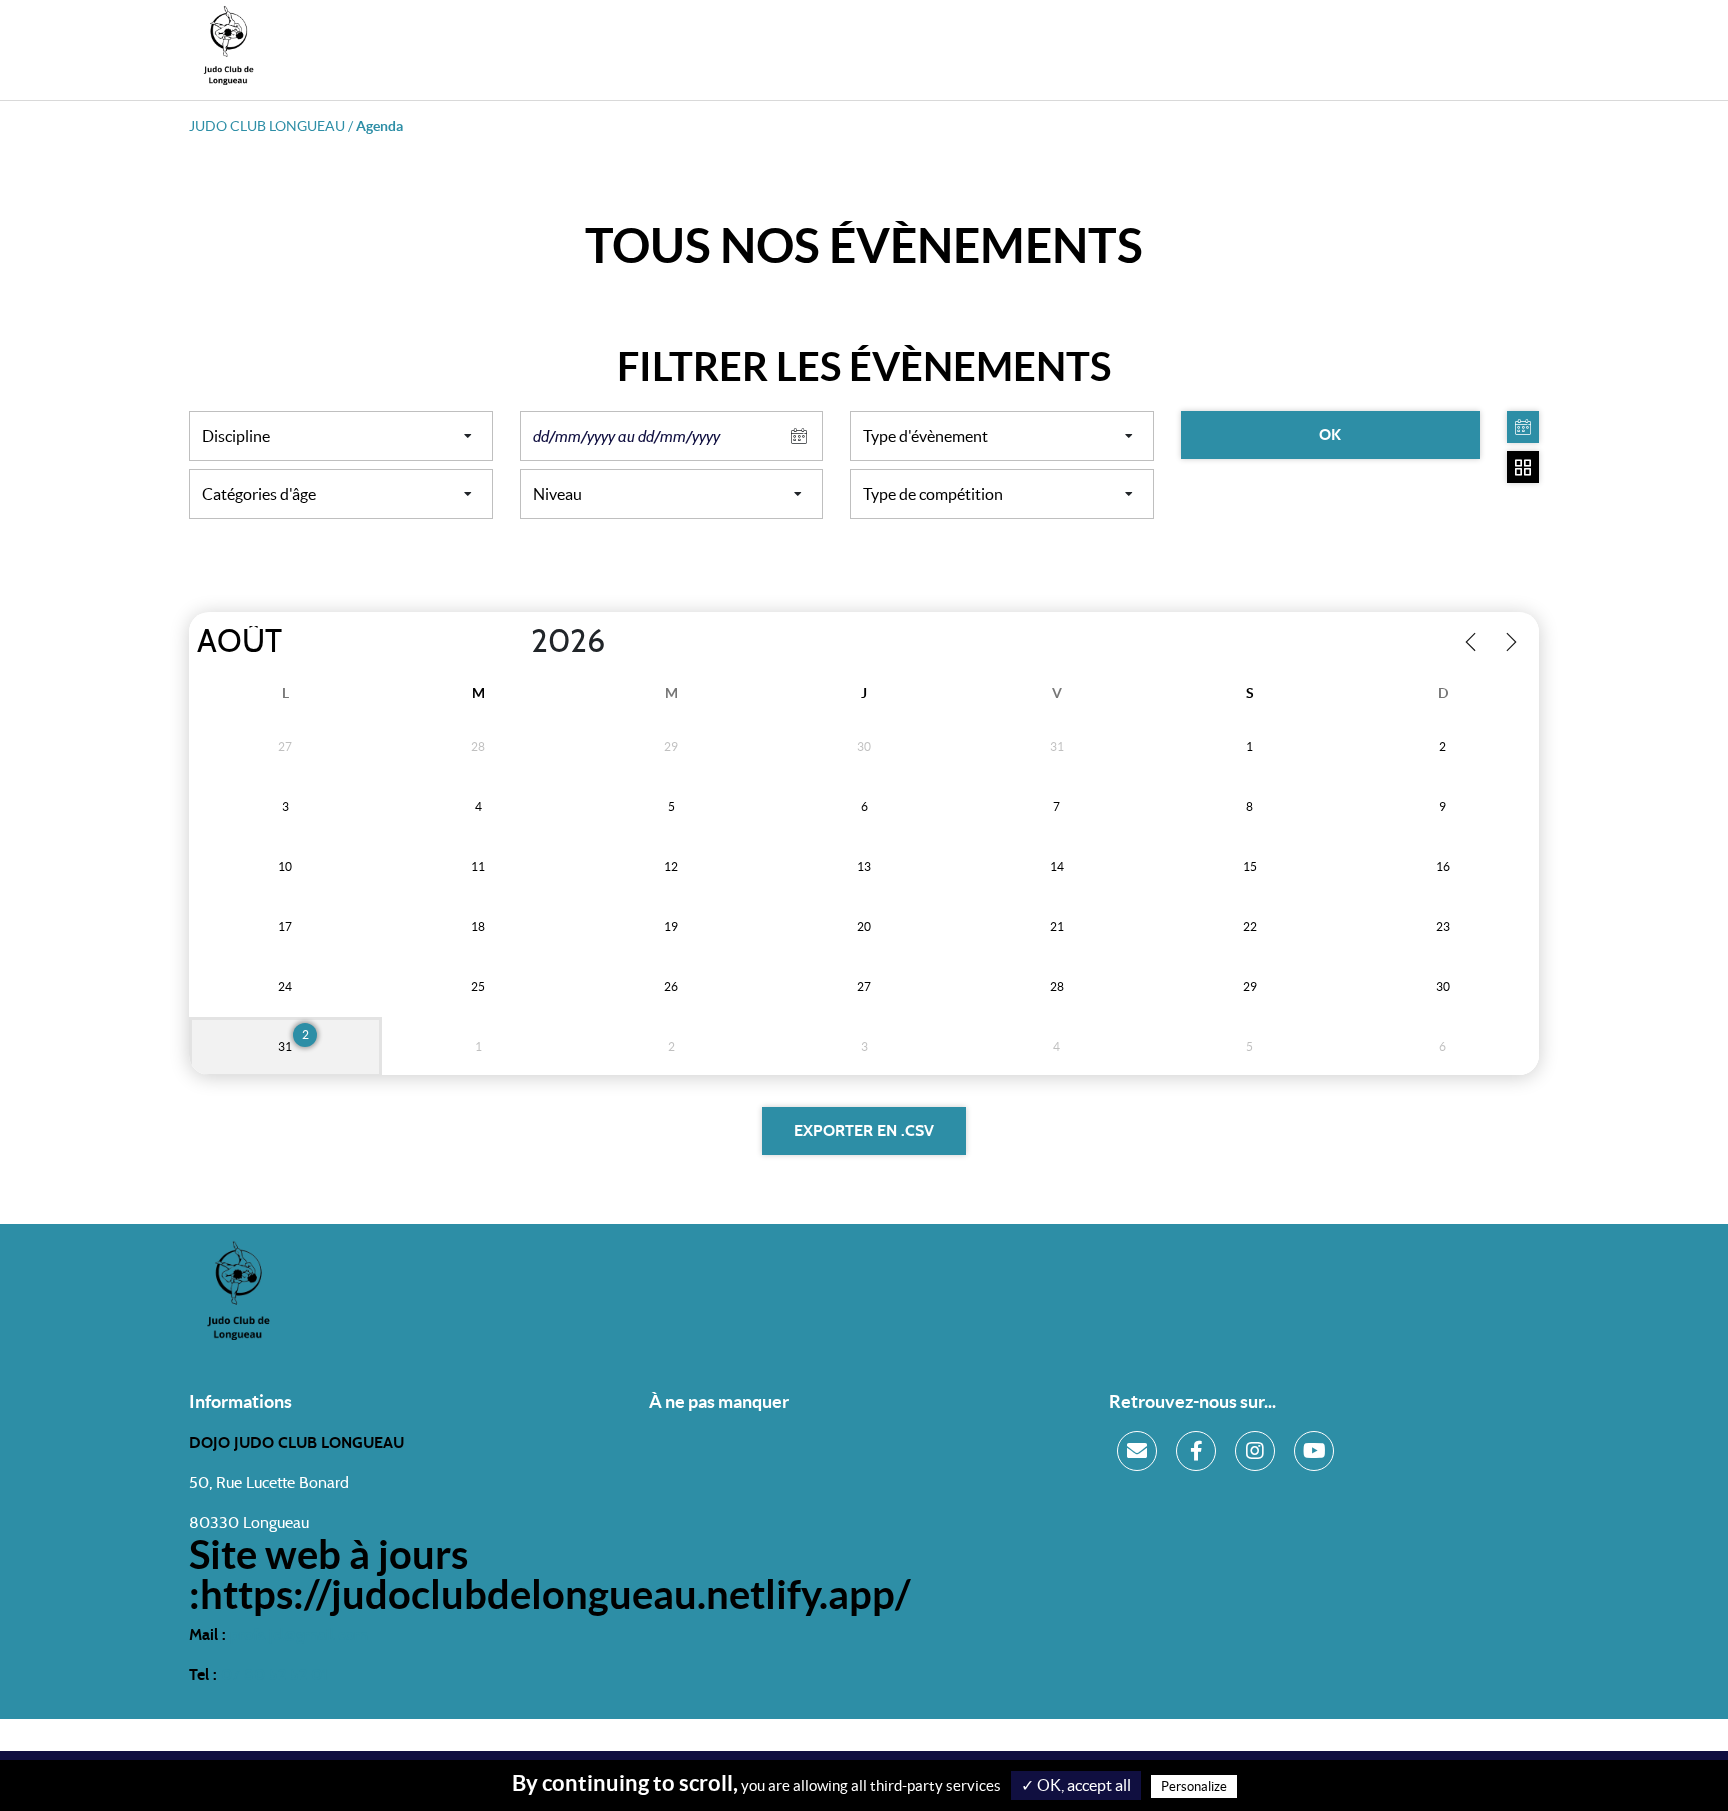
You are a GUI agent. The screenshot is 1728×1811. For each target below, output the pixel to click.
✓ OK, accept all (1076, 1785)
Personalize (1194, 1786)
